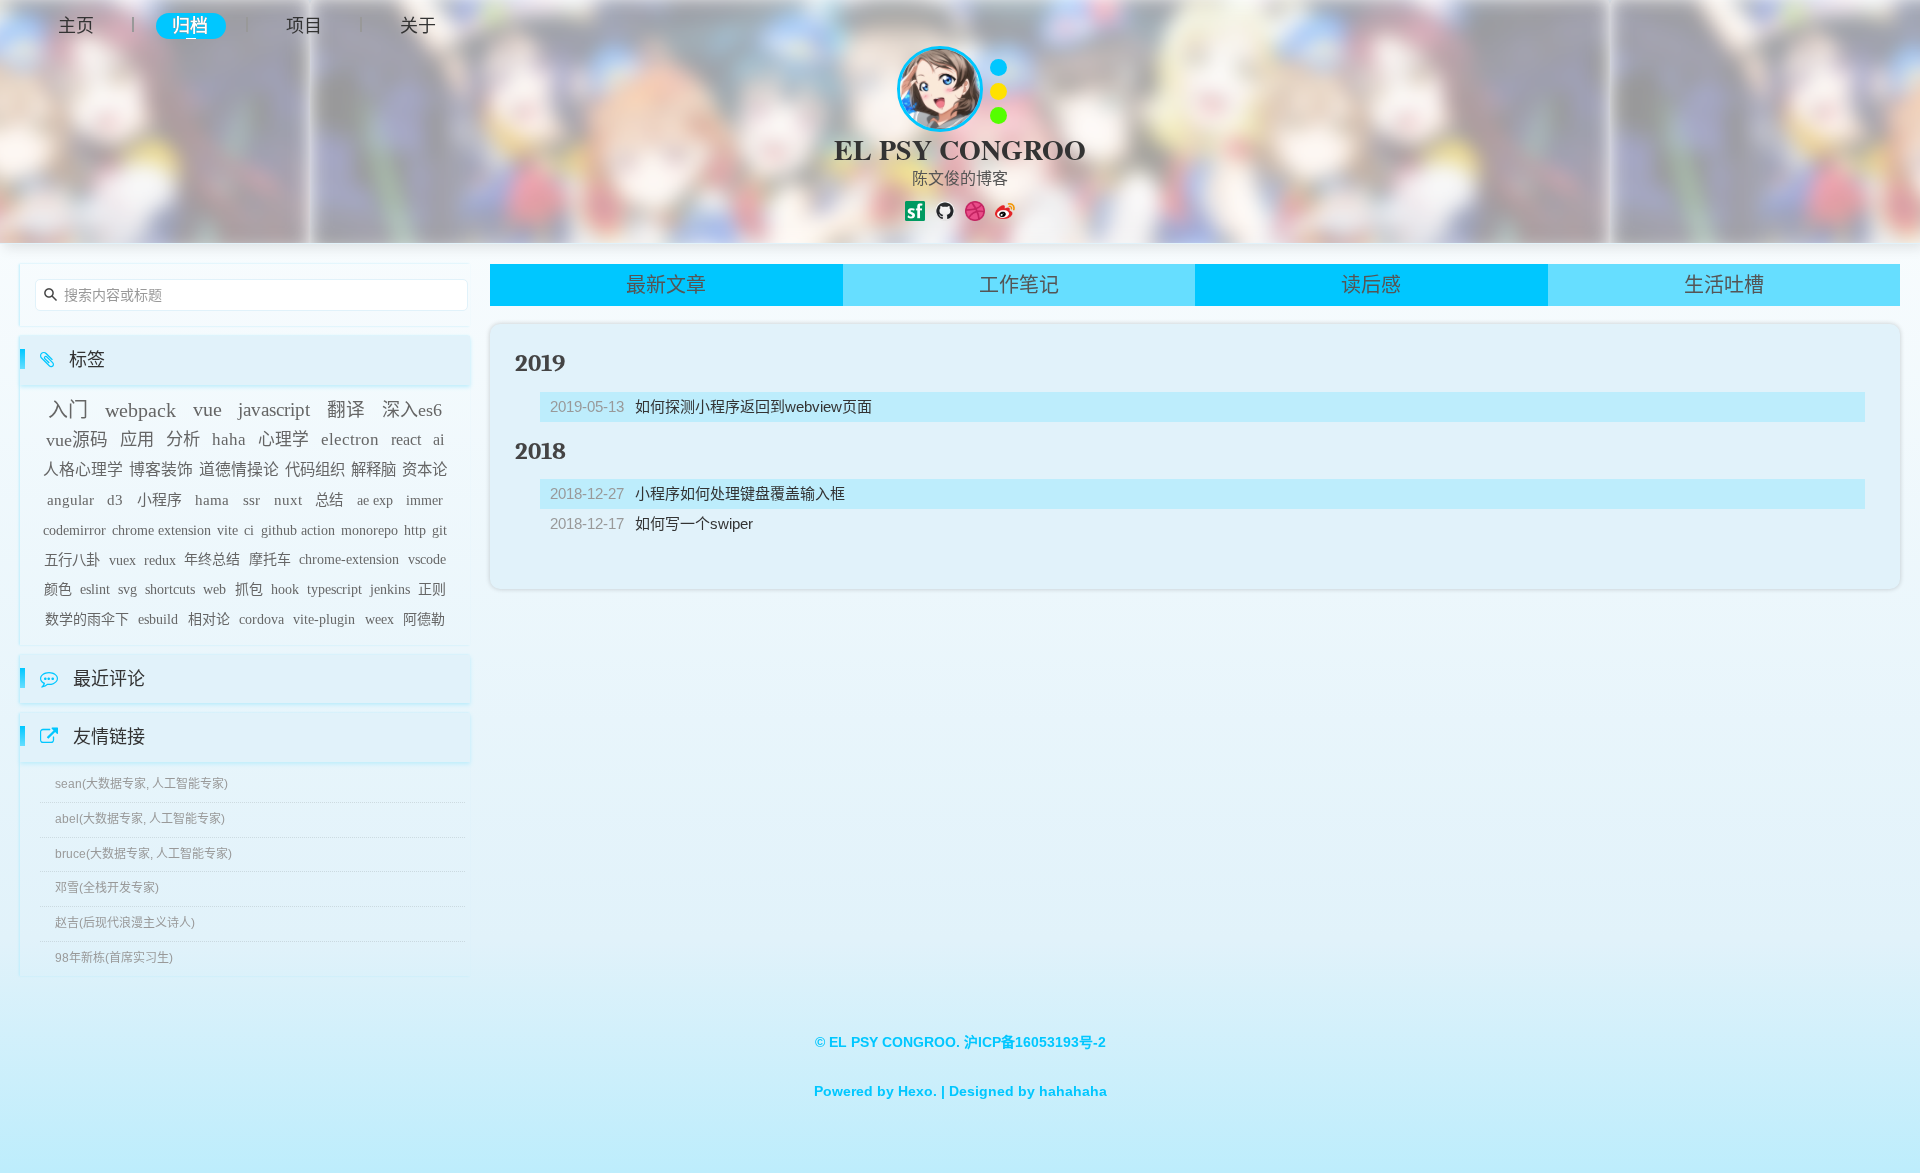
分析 (183, 439)
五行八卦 (72, 560)
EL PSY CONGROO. (896, 1042)
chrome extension (161, 530)
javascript (274, 409)
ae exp (375, 500)
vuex (122, 560)
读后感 (1371, 285)
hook (285, 589)
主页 (76, 24)
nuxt (288, 500)
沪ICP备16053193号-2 (1035, 1042)
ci (249, 530)
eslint (95, 589)
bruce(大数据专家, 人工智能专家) (143, 854)
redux (160, 560)
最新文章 (666, 285)
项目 (304, 24)
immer (424, 500)
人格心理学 (83, 469)
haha (229, 439)
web (214, 589)
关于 (418, 24)
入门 (68, 410)
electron (350, 439)
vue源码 (77, 440)
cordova (261, 619)
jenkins (390, 589)
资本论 (424, 469)
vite (227, 530)
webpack (140, 410)
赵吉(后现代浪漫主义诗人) (125, 923)
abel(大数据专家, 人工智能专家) (140, 819)
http (415, 530)
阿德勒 (424, 619)
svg (127, 589)
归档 (190, 25)
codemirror (74, 530)
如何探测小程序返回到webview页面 (753, 406)
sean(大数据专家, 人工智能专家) (141, 784)
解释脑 (373, 469)
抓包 (249, 589)
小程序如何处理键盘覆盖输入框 (740, 493)
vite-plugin (324, 619)
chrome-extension (349, 559)
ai (438, 439)
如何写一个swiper (694, 523)
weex (379, 619)
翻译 (346, 409)
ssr (251, 500)
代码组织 (315, 469)
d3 (115, 500)
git (439, 530)
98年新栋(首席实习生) (114, 958)
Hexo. (915, 1091)
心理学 (283, 439)
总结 (329, 500)
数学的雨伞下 (87, 619)
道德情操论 (239, 469)
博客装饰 (161, 469)
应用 (137, 439)
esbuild (158, 619)
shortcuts (170, 589)
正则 (432, 589)
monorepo (369, 530)
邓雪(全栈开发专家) (107, 888)
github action (298, 530)
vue (207, 409)
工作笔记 (1019, 285)
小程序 (159, 500)
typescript (334, 589)
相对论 (209, 619)
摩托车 (270, 559)
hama (212, 500)
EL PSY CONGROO (960, 149)
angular (70, 500)
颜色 (58, 589)
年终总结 (212, 559)
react (406, 439)
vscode (427, 559)
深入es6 (412, 410)
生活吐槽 (1724, 285)
